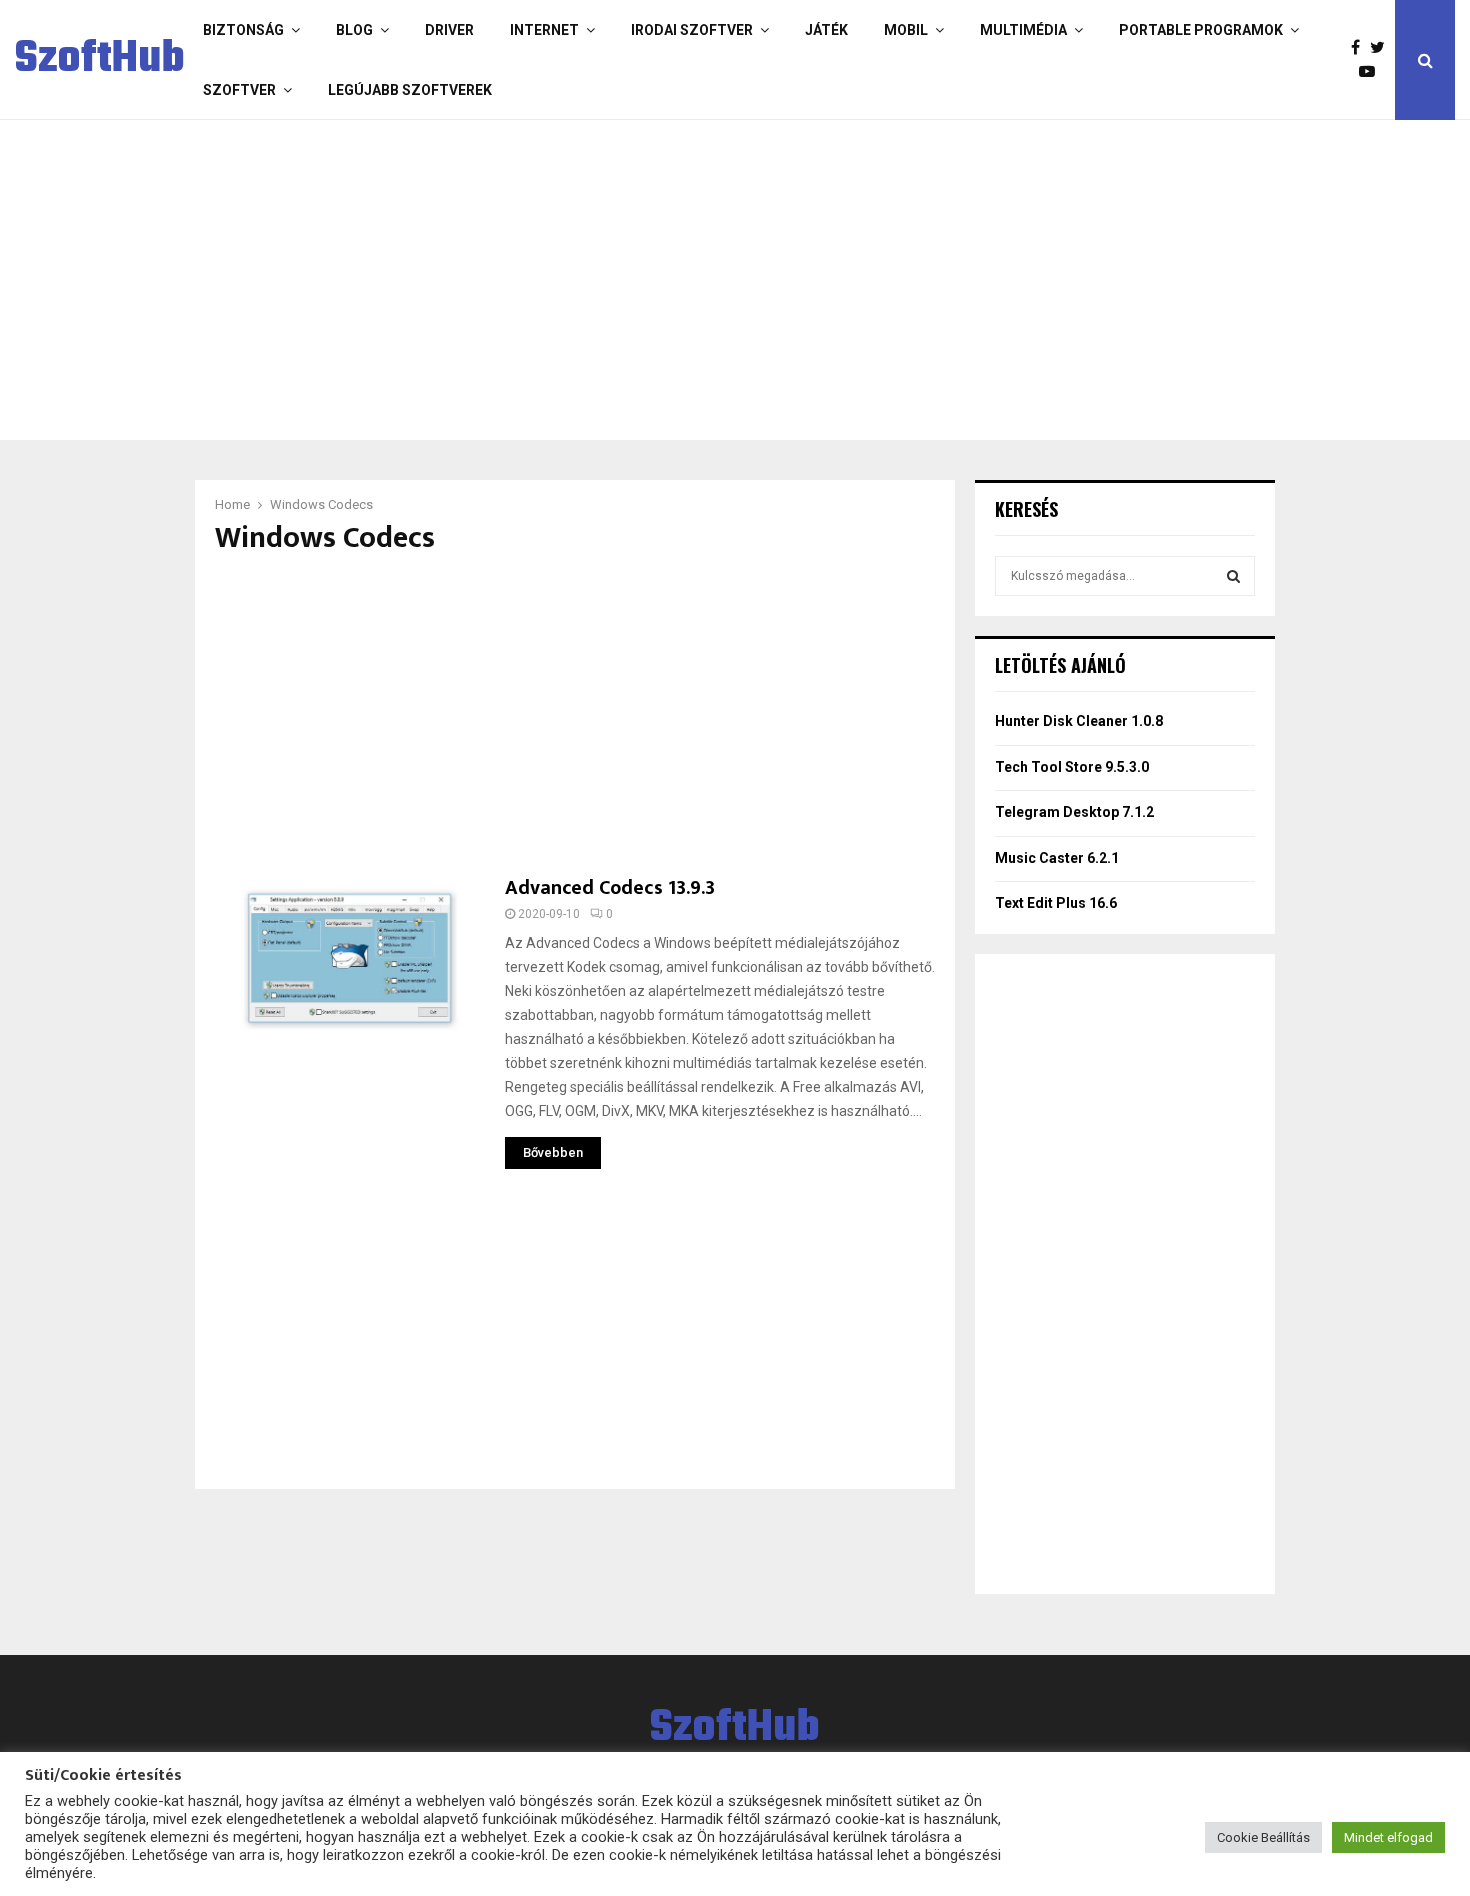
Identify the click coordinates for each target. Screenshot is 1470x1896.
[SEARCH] (1233, 576)
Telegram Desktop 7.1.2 (1074, 812)
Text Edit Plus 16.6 (1056, 903)
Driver (449, 30)
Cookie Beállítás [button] (1263, 1837)
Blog (354, 30)
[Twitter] (1382, 48)
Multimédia (1023, 30)
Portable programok (1201, 30)
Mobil (906, 30)
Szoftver (239, 90)
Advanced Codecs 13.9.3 (610, 888)
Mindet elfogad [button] (1388, 1837)
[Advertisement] (655, 280)
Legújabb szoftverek (410, 90)
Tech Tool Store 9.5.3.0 (1072, 767)
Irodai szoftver (692, 30)
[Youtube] (1372, 72)
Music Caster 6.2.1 (1057, 858)
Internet (544, 30)
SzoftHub (100, 60)
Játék (826, 30)
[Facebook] (1360, 48)
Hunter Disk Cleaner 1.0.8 (1079, 721)
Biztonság (243, 30)
